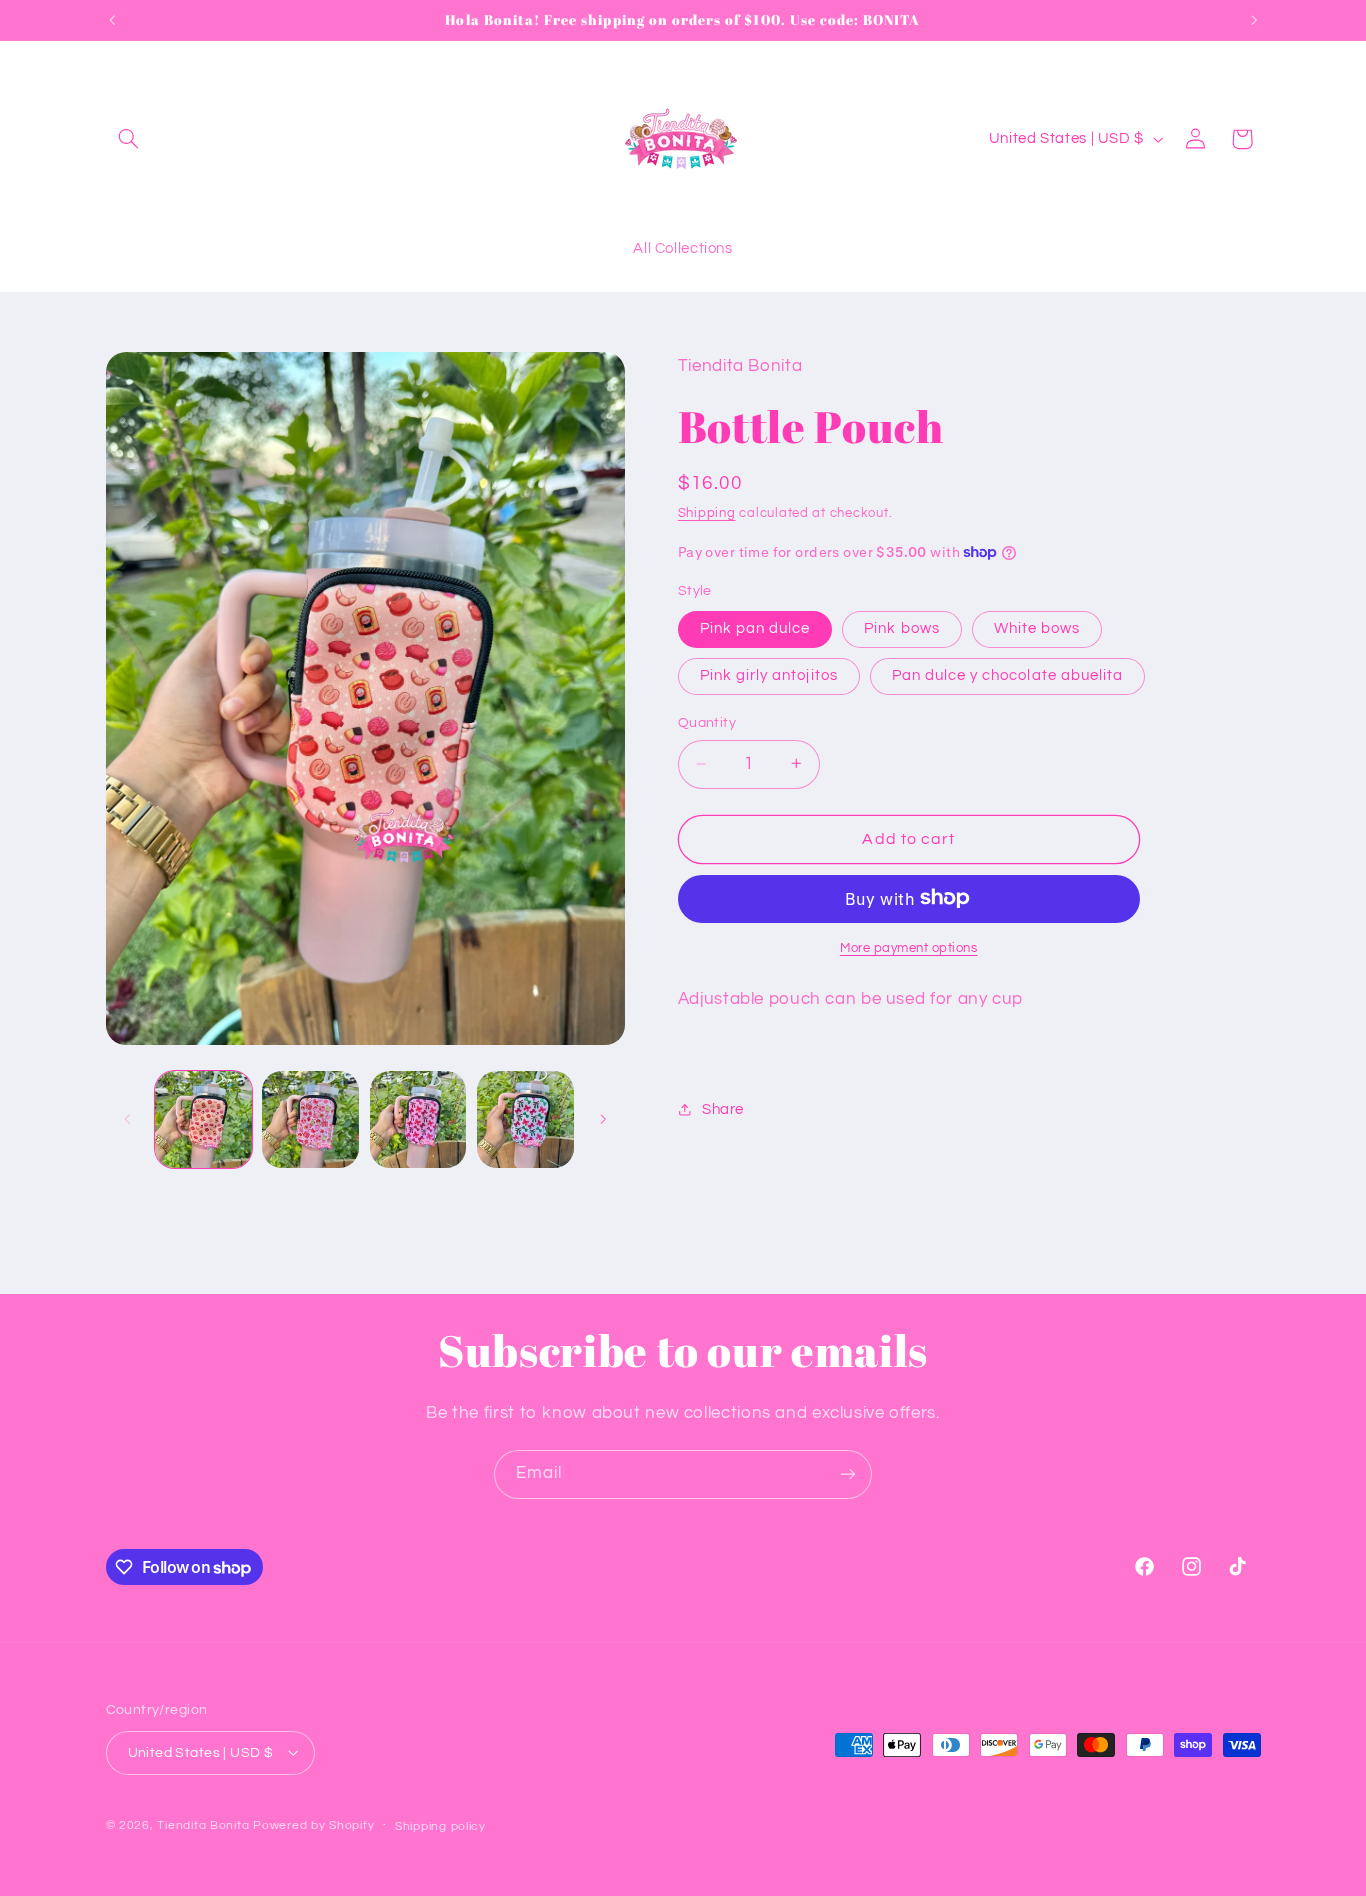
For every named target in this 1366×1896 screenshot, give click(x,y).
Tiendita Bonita (205, 1824)
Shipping (707, 513)
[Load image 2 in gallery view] (310, 1119)
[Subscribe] (848, 1474)
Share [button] (723, 1109)
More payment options (909, 947)
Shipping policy (440, 1825)
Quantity (707, 723)
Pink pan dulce (755, 627)
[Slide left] (128, 1119)
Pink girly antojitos (769, 674)
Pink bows (901, 627)
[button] (129, 139)
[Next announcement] (1254, 20)
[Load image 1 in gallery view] (203, 1119)
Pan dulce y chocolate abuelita (1008, 674)
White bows (1037, 627)
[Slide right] (603, 1119)
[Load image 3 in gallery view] (418, 1119)
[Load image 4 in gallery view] (525, 1119)
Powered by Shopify (313, 1824)
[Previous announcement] (112, 20)
